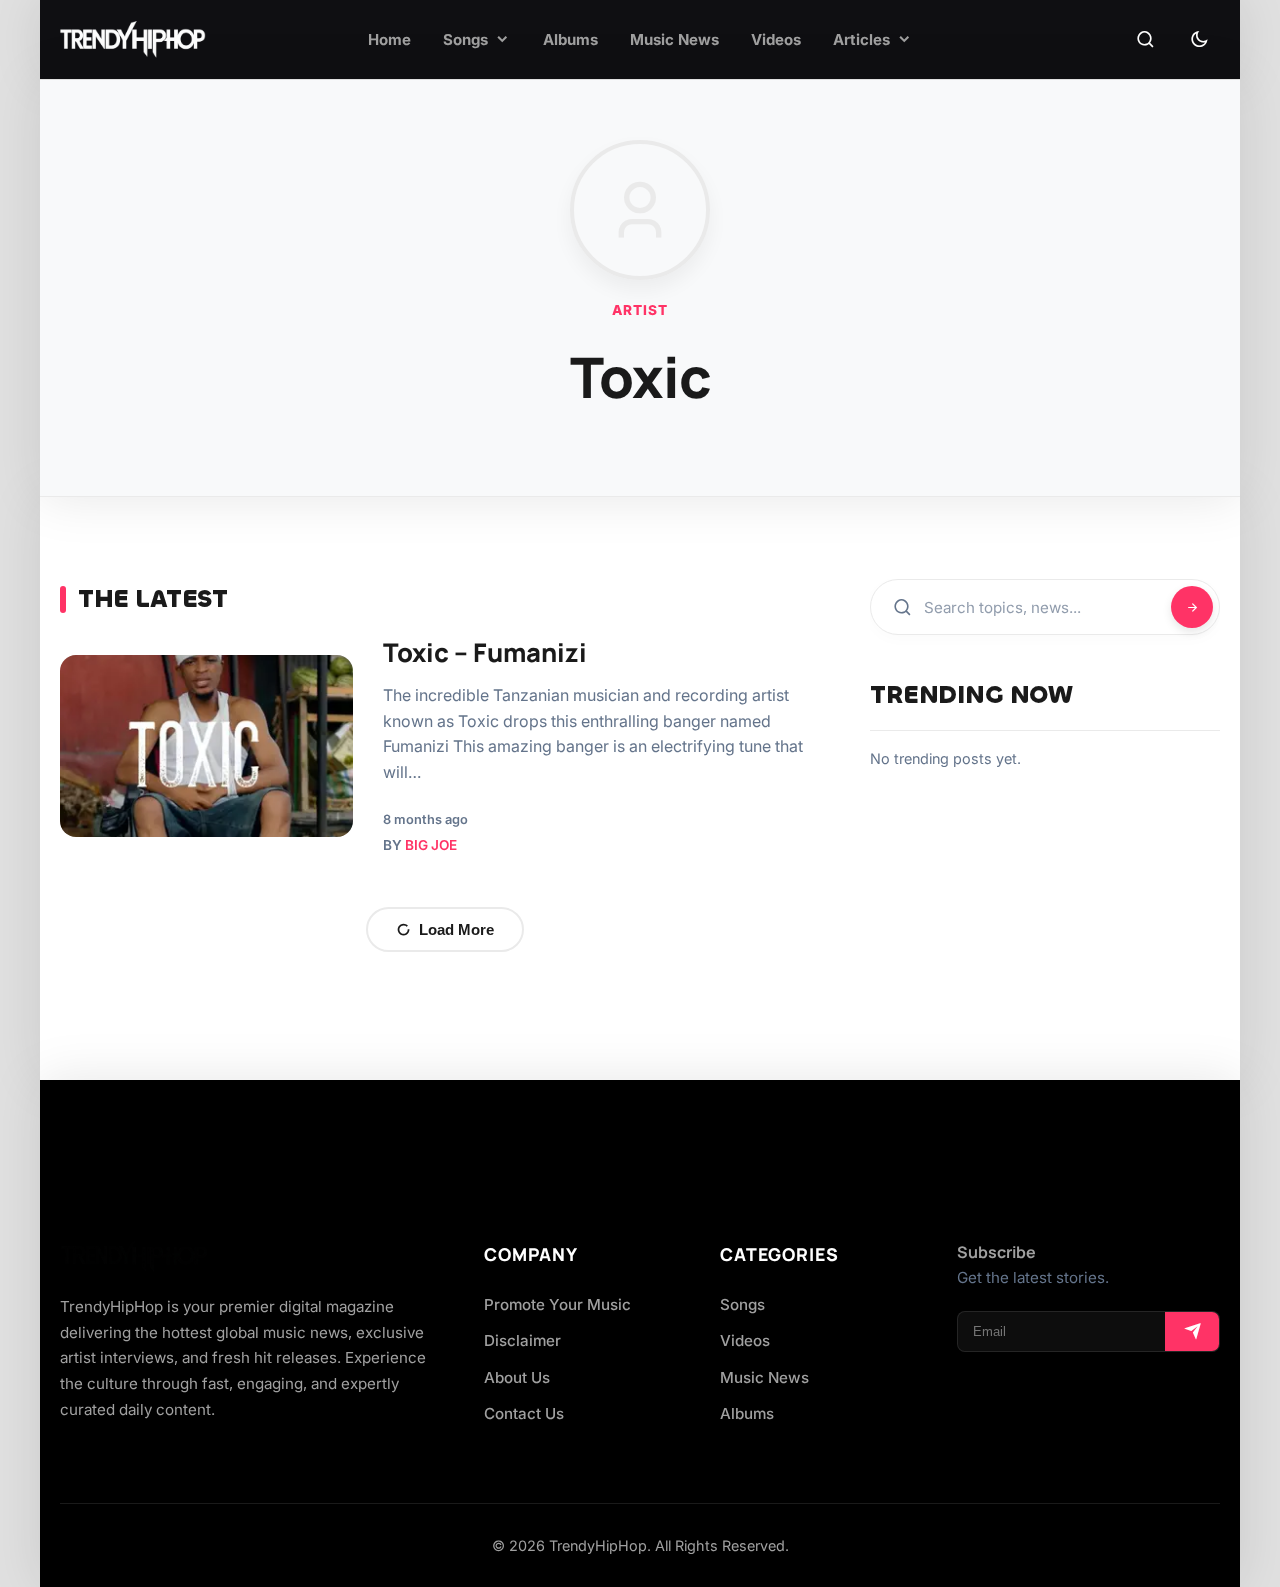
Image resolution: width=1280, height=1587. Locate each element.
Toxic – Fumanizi (485, 652)
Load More (456, 929)
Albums (747, 1413)
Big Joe (431, 845)
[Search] (1145, 40)
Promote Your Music (557, 1304)
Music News (764, 1377)
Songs (742, 1304)
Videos (745, 1340)
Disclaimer (522, 1340)
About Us (517, 1377)
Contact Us (524, 1413)
